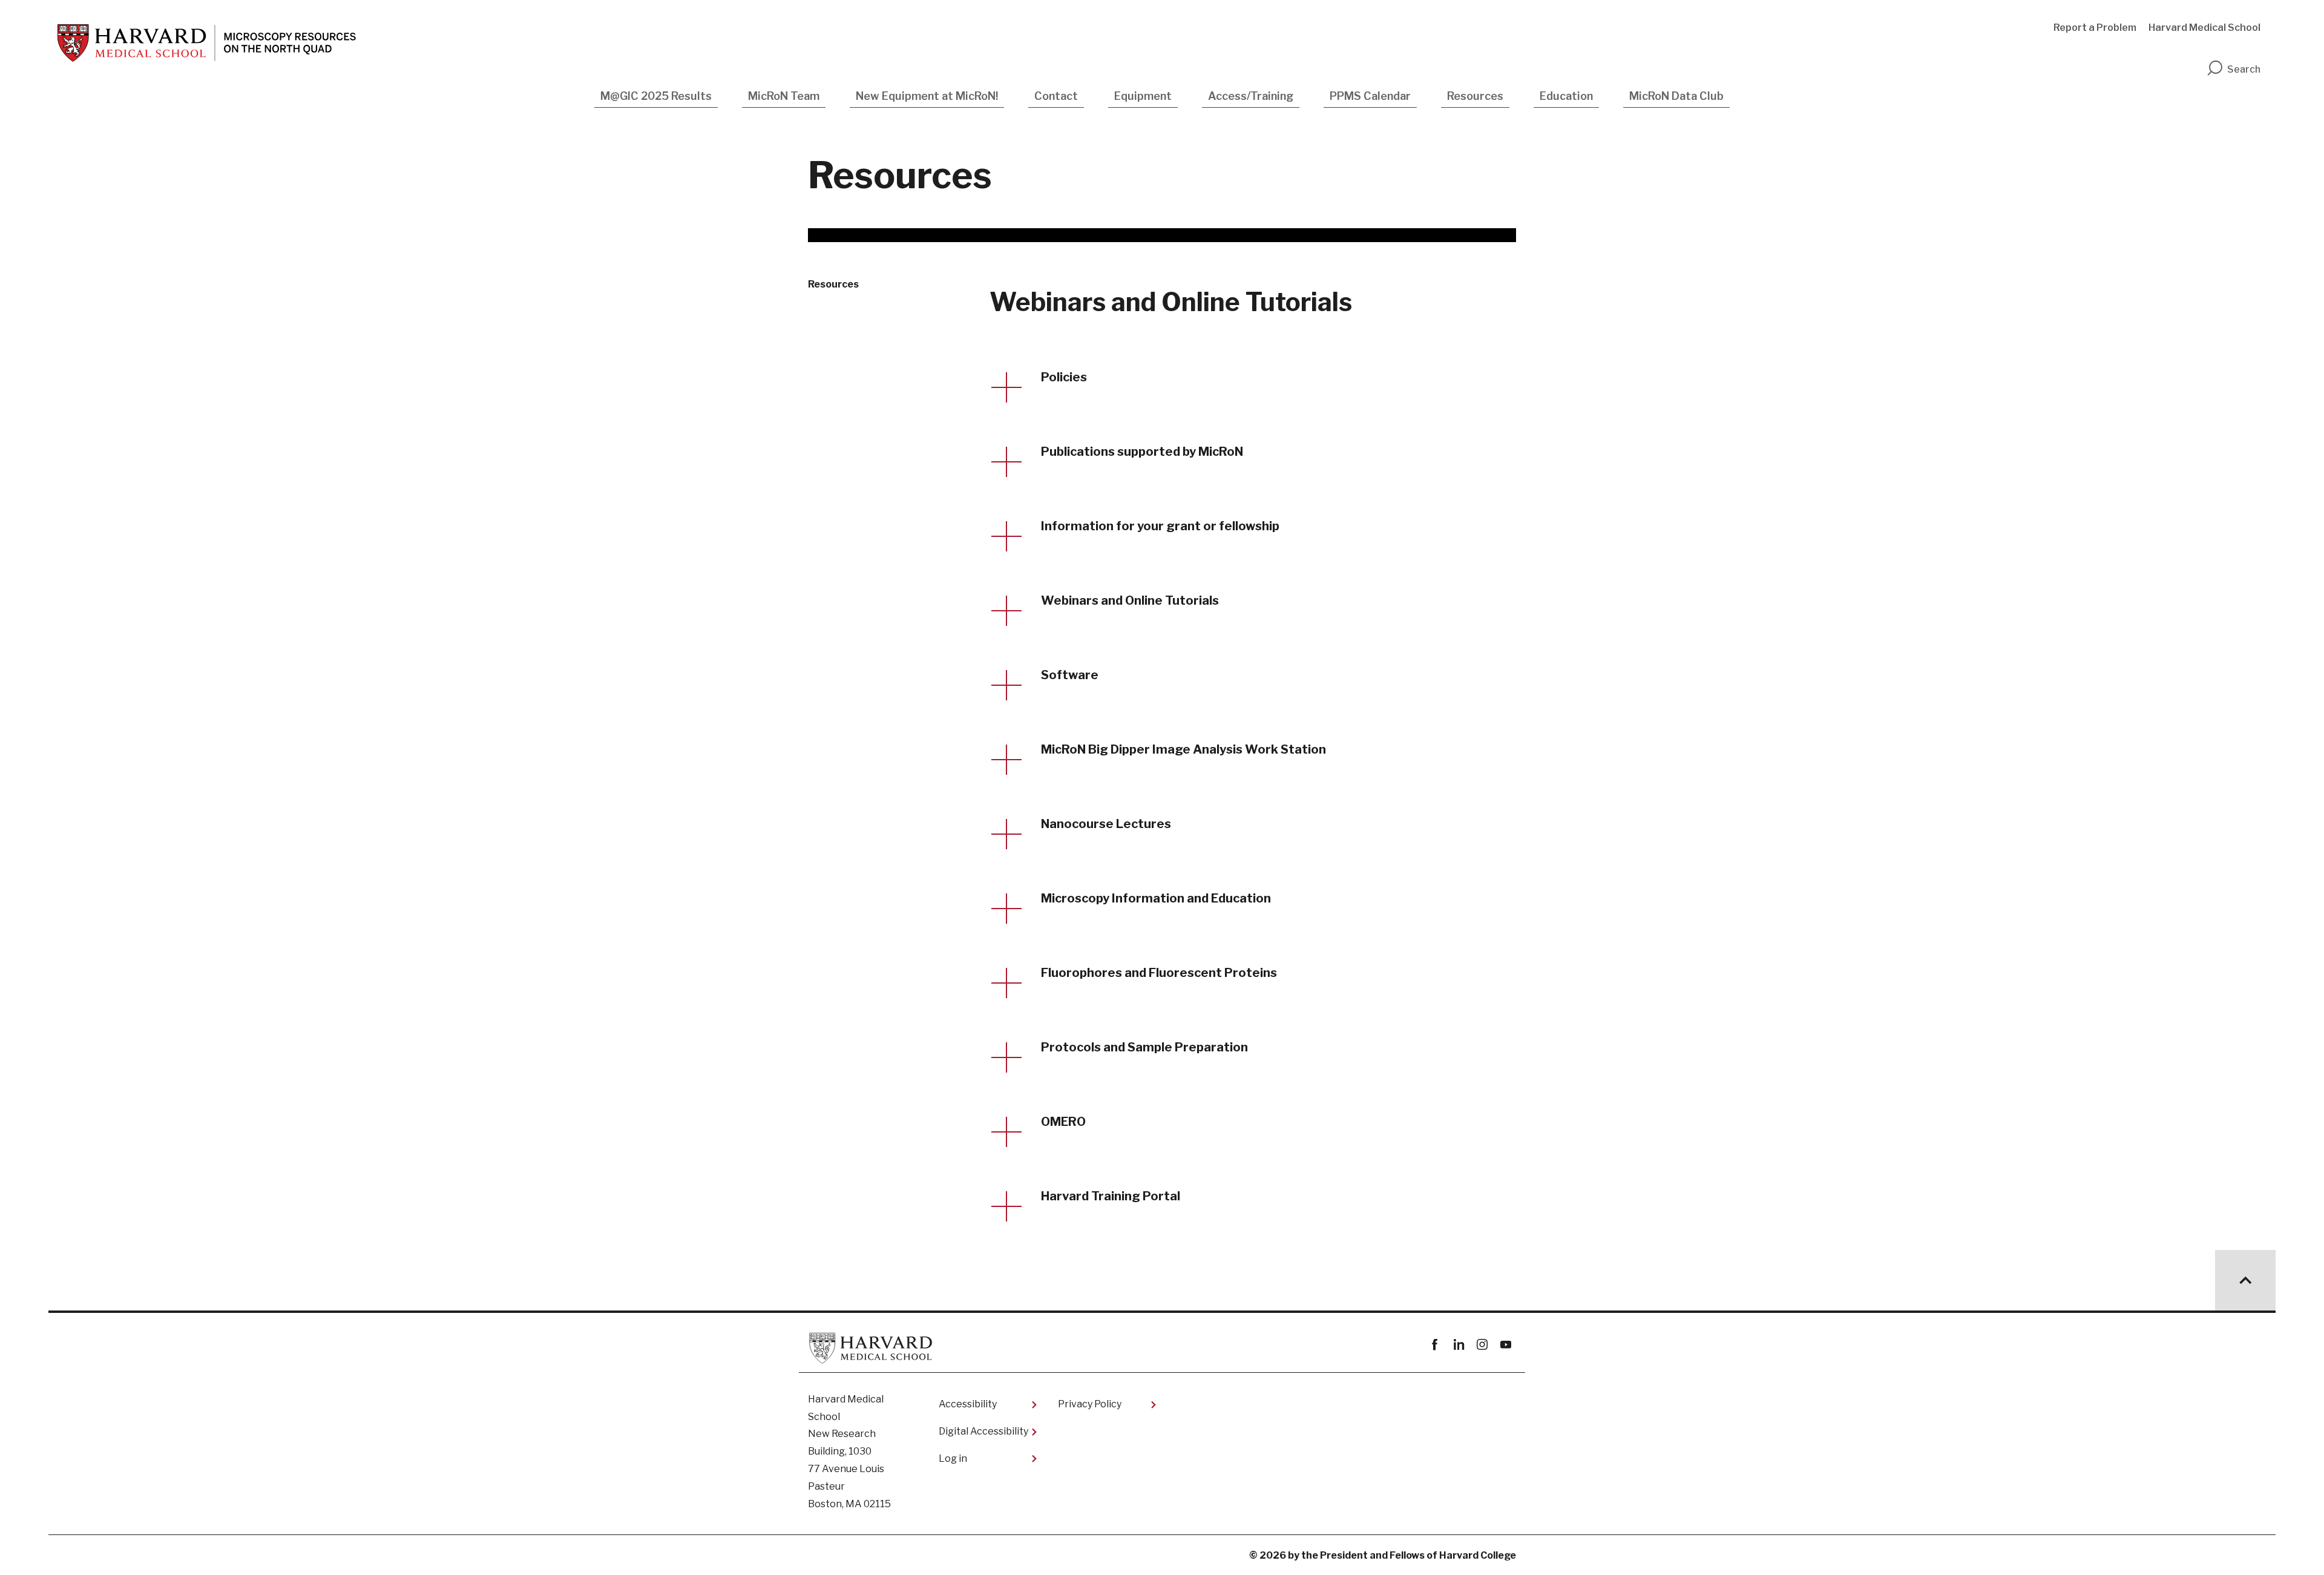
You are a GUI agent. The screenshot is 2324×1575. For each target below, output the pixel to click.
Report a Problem (2095, 28)
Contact (1056, 96)
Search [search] (2244, 69)
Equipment (1143, 96)
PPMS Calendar (1370, 96)
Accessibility (968, 1404)
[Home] (207, 43)
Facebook (1435, 1345)
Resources (1475, 96)
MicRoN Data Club (1676, 96)
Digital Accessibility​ (983, 1431)
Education (1566, 96)
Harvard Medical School (2204, 28)
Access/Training (1251, 96)
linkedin (1458, 1345)
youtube (1505, 1345)
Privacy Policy (1090, 1404)
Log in (953, 1458)
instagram (1482, 1345)
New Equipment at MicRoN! (927, 96)
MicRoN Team (784, 96)
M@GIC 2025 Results (656, 96)
